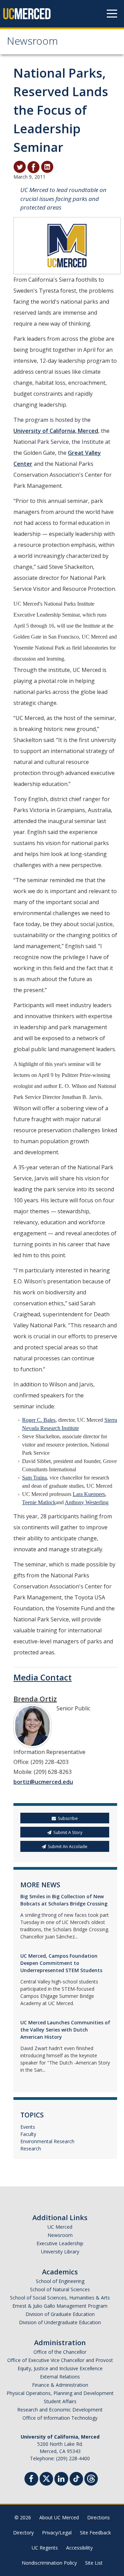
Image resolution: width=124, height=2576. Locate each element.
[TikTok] (76, 2478)
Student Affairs (60, 2401)
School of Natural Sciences (60, 2289)
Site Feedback (95, 2533)
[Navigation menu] (112, 14)
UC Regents (45, 2548)
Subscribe (68, 1818)
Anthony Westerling (87, 1502)
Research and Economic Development (60, 2410)
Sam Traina (34, 1478)
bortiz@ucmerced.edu (43, 1782)
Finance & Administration (60, 2385)
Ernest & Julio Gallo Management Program (60, 2306)
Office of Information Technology (60, 2418)
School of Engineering (60, 2281)
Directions (99, 2517)
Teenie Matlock (39, 1502)
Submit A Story (68, 1832)
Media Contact (43, 1677)
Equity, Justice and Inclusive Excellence (60, 2368)
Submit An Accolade (68, 1847)
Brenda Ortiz (35, 1699)
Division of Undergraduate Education (60, 2322)
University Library (60, 2252)
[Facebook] (31, 2480)
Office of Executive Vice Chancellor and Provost (60, 2360)
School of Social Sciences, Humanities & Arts (60, 2298)
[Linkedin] (61, 2480)
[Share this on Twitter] (20, 167)
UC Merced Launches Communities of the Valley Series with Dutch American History (65, 2030)
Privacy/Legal (57, 2533)
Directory (23, 2533)
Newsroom (32, 42)
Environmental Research (47, 2141)
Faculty (28, 2134)
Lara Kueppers (89, 1494)
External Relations (60, 2377)
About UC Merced (59, 2517)
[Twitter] (46, 2478)
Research (31, 2148)
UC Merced (60, 2227)
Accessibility (79, 2548)
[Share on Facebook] (33, 167)
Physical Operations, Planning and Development (60, 2393)
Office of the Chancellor (60, 2352)
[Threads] (91, 2478)
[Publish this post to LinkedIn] (47, 167)
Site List (94, 2563)
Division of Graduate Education (60, 2314)
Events (28, 2127)
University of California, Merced (56, 431)
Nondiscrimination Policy (49, 2563)
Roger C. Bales (39, 1420)
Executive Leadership (60, 2243)
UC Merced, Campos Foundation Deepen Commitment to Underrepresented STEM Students (61, 1963)
